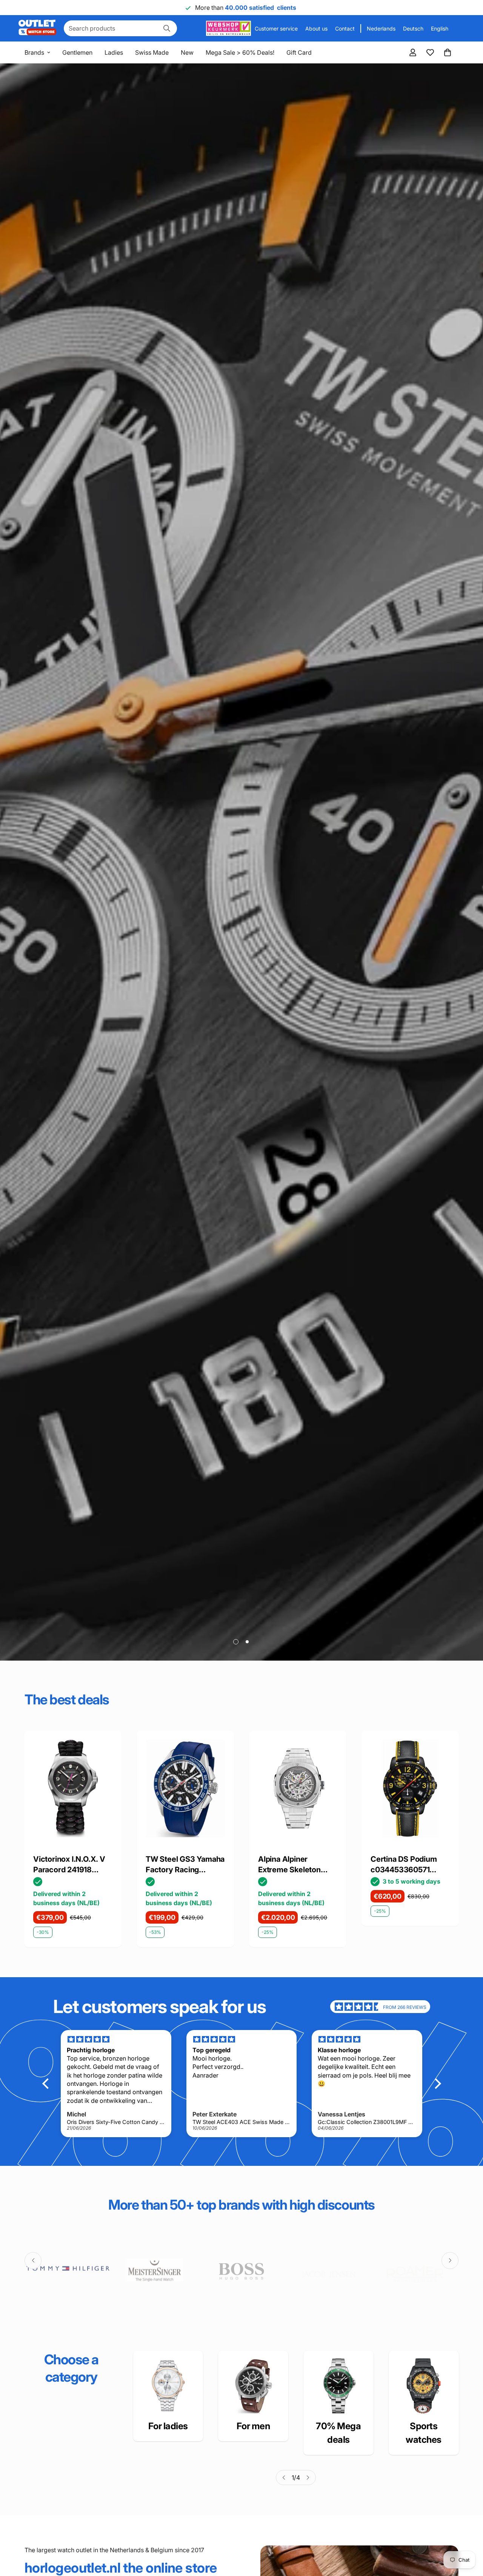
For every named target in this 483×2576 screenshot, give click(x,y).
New (187, 52)
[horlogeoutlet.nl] (37, 28)
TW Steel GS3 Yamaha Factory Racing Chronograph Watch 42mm (73, 1865)
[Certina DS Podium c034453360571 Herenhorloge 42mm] (298, 1789)
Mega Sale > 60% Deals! (240, 52)
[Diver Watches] (424, 2386)
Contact (345, 28)
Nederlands (381, 28)
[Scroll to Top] (468, 2535)
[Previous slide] (33, 2260)
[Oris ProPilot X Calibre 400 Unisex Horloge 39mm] (410, 1789)
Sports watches (424, 2433)
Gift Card (299, 52)
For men (253, 2426)
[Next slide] (450, 2260)
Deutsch (413, 28)
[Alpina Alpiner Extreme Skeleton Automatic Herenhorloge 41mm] (185, 1789)
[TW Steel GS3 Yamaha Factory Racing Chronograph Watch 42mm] (73, 1789)
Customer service (276, 28)
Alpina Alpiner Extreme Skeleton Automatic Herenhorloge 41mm (182, 1865)
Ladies (114, 52)
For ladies (168, 2426)
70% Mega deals (338, 2433)
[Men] (253, 2386)
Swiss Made (152, 52)
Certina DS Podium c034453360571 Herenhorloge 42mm (295, 1865)
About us (316, 28)
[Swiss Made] (338, 2386)
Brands (34, 52)
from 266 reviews (405, 2007)
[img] (358, 2007)
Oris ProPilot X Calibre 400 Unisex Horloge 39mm (410, 1865)
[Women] (168, 2386)
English (440, 28)
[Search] (167, 28)
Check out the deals (64, 1613)
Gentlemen (77, 52)
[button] (448, 52)
